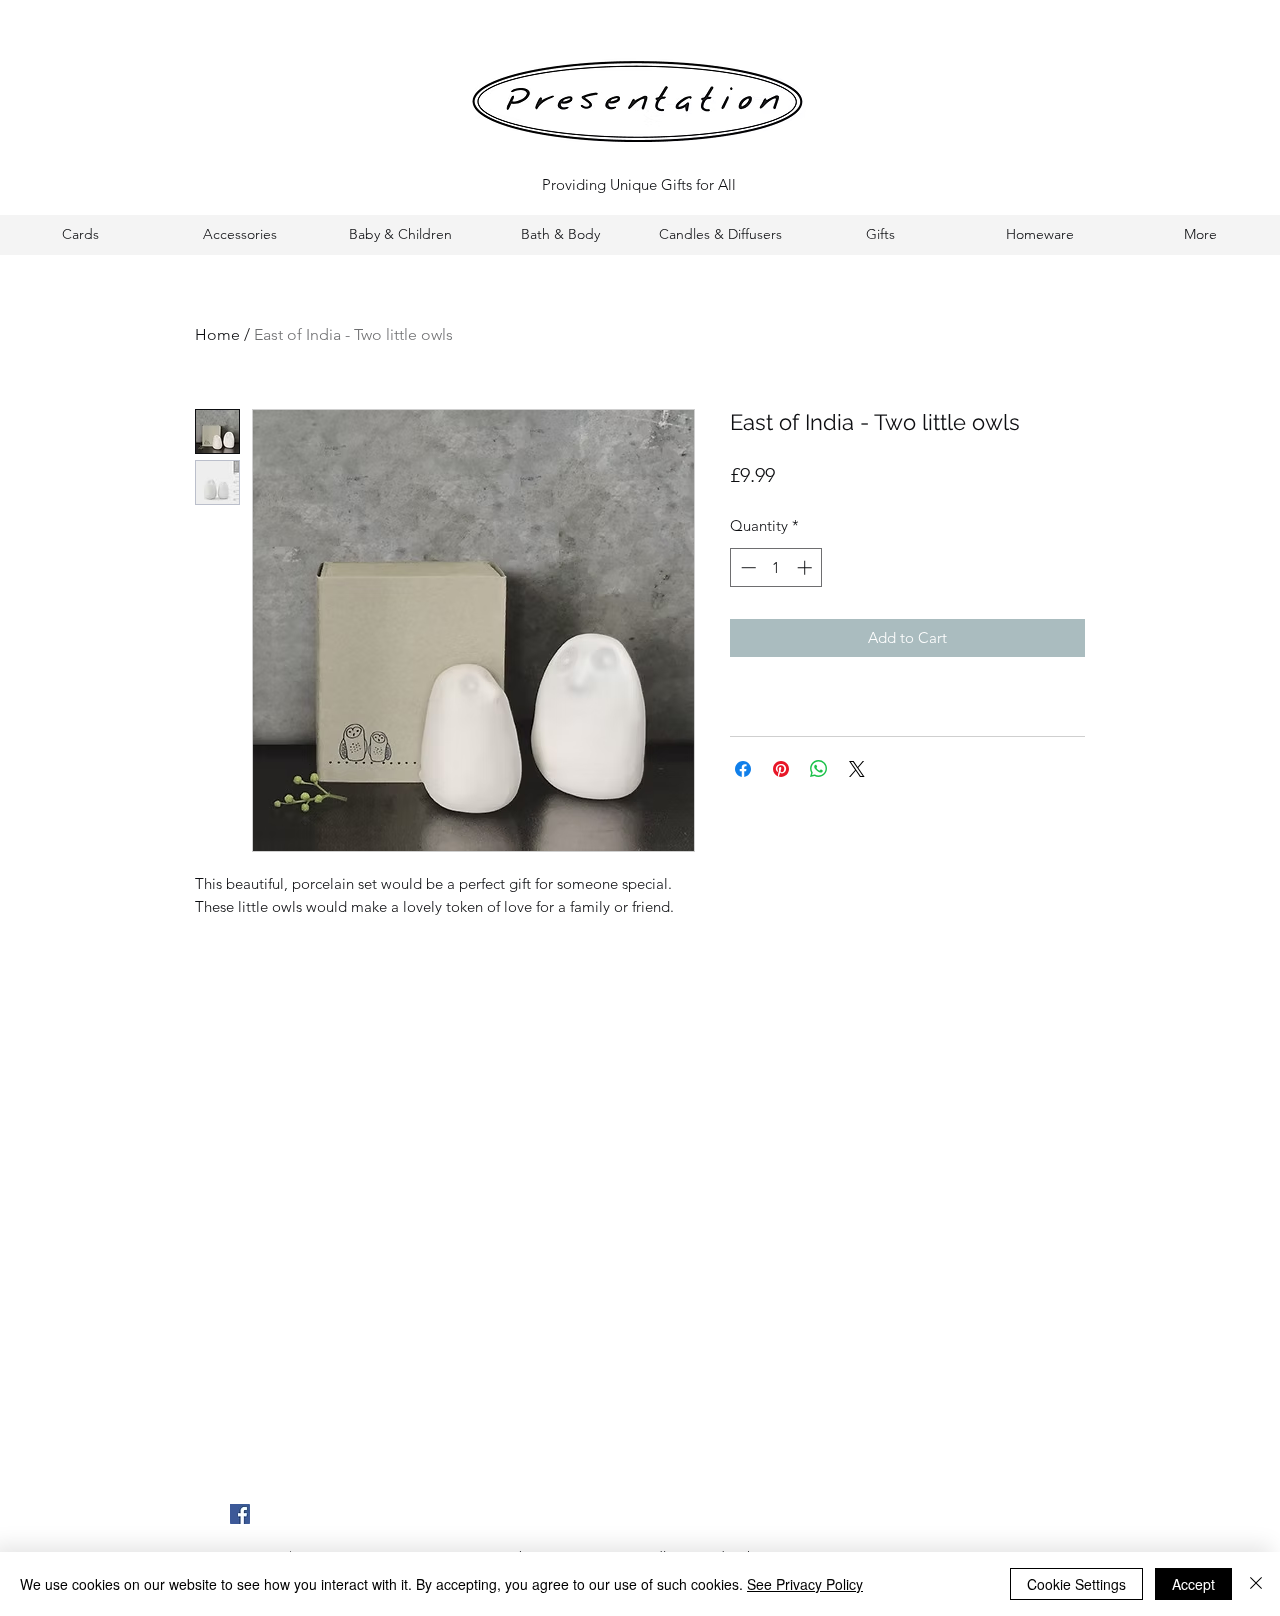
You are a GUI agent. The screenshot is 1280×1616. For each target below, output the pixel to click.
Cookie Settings (1076, 1584)
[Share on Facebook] (743, 769)
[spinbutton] (776, 567)
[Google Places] (240, 1514)
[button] (80, 234)
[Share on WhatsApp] (819, 769)
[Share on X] (857, 769)
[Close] (1256, 1584)
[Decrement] (746, 567)
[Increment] (806, 567)
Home (217, 334)
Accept (1193, 1584)
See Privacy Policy (805, 1584)
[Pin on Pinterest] (781, 769)
